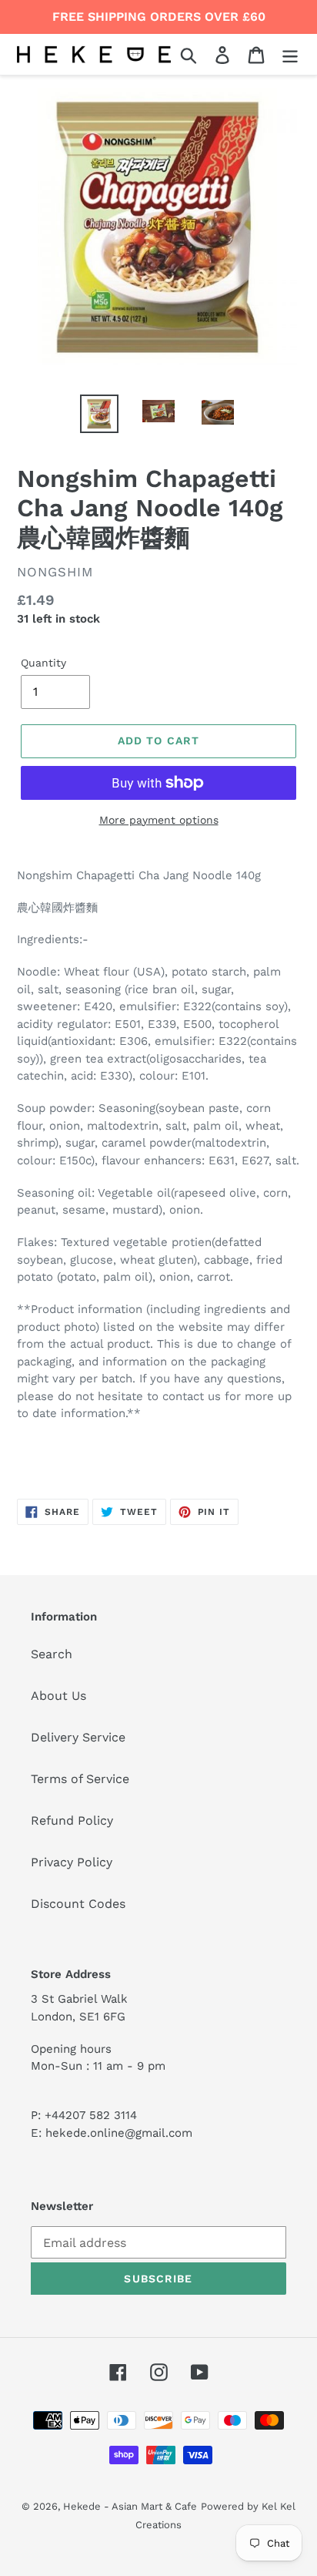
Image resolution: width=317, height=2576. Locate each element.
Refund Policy (72, 1820)
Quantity (43, 663)
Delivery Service (78, 1737)
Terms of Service (80, 1779)
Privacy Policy (72, 1862)
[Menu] (290, 54)
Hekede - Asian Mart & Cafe (130, 2506)
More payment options (159, 820)
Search (52, 1654)
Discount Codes (78, 1904)
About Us (58, 1696)
